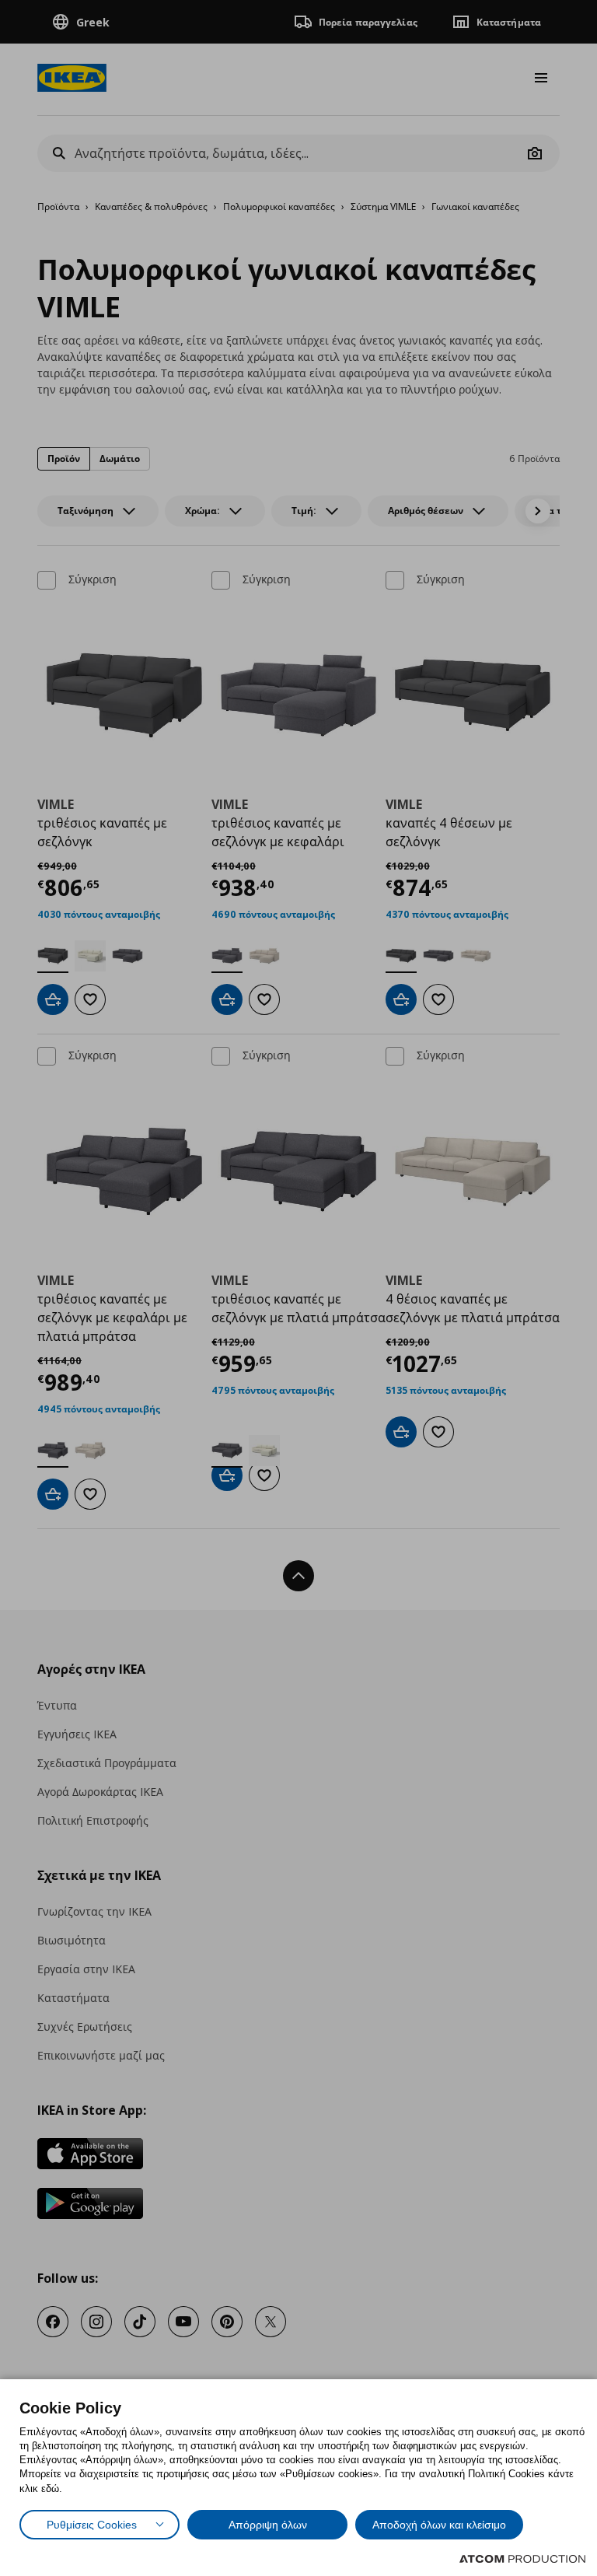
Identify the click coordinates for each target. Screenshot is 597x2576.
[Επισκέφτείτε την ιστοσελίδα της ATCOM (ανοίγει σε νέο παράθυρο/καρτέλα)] (522, 2559)
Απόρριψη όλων (268, 2525)
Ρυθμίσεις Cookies (92, 2525)
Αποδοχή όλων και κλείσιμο (439, 2525)
